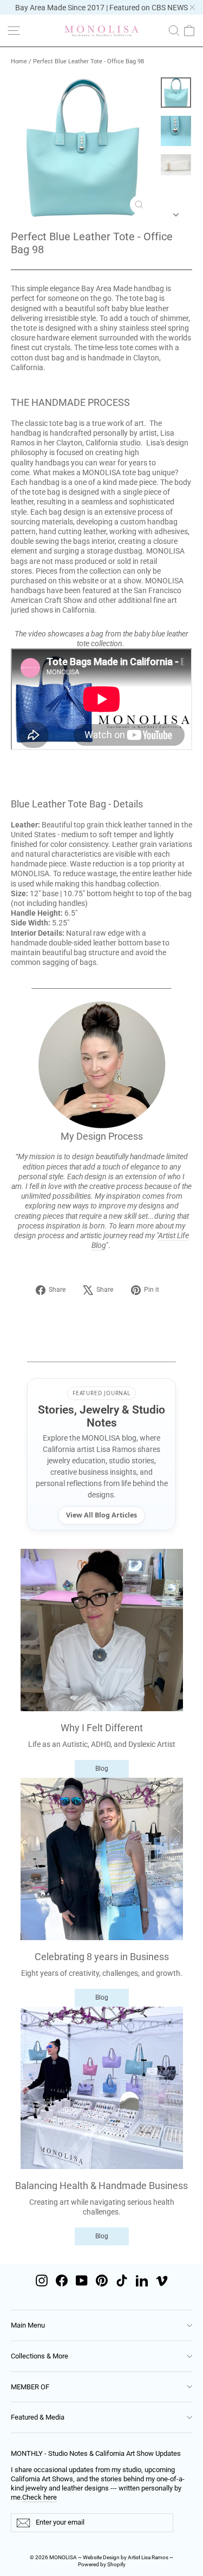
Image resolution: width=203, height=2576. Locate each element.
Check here (40, 2497)
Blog (102, 1769)
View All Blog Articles (101, 1515)
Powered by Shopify (102, 2564)
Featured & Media (38, 2417)
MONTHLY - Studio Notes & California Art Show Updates (96, 2453)
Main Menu (28, 2325)
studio (130, 443)
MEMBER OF (30, 2387)
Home (19, 61)
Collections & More (40, 2356)
